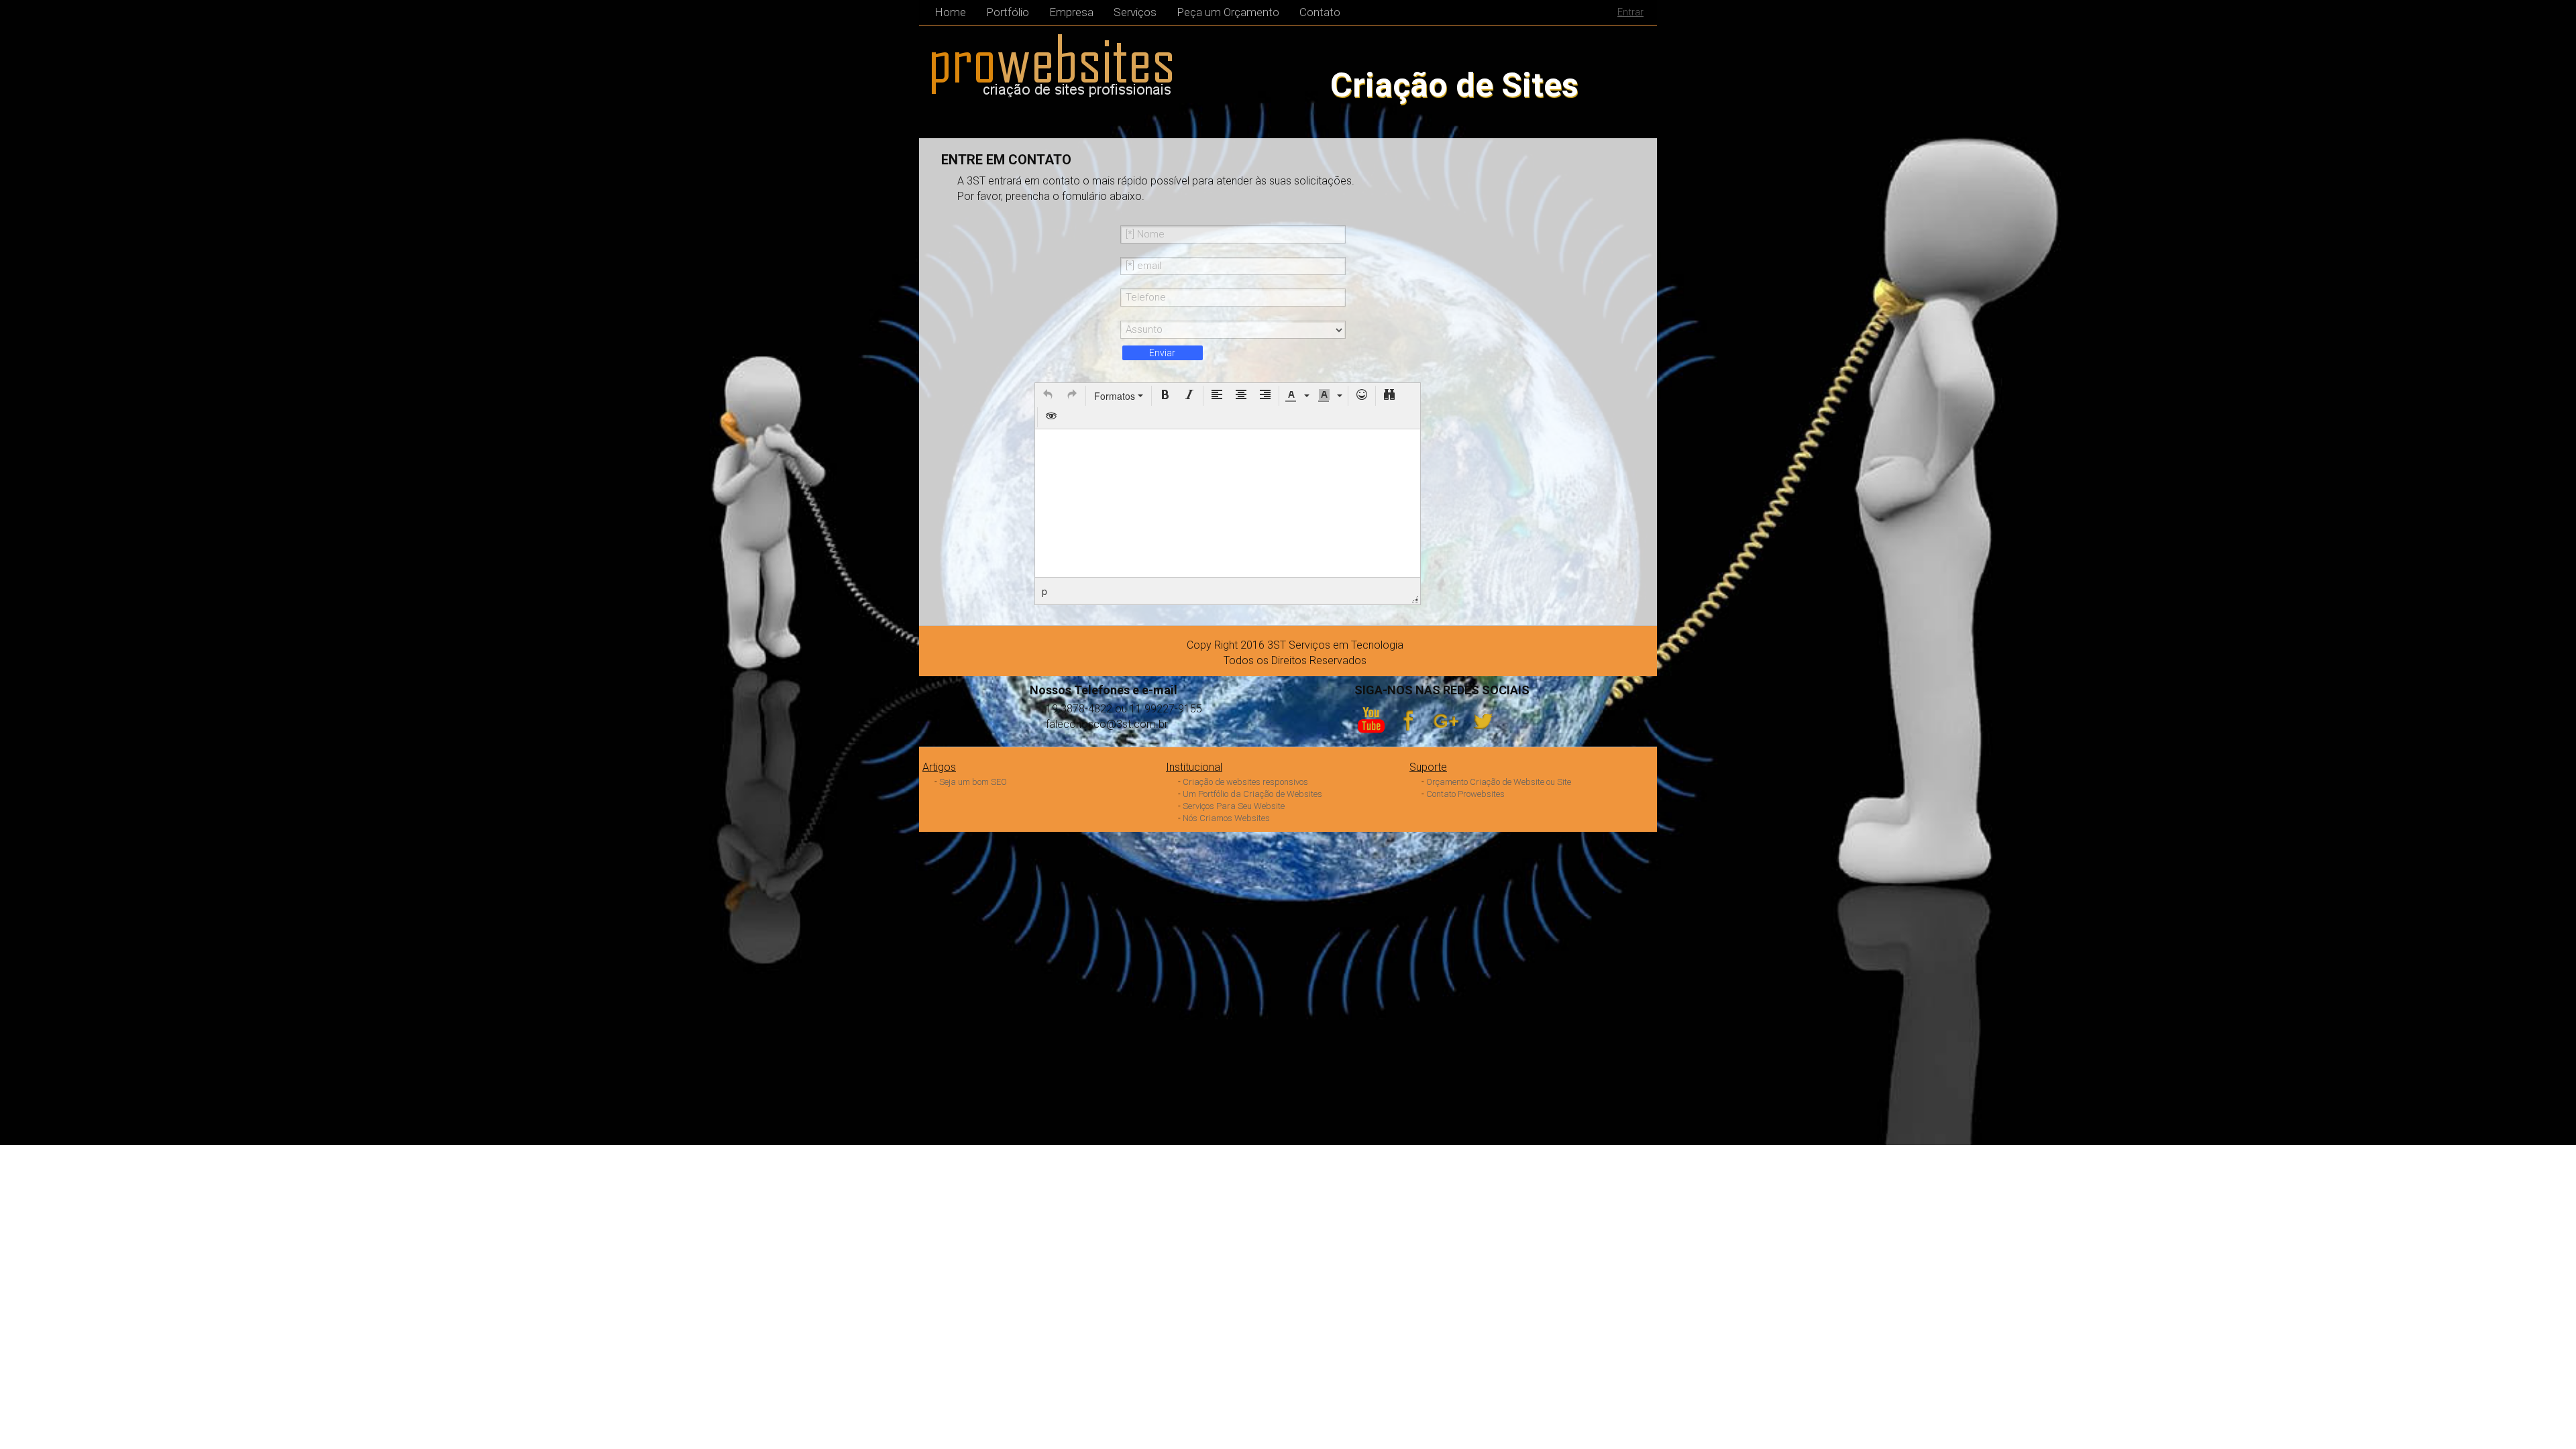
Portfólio (1008, 12)
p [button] (1044, 591)
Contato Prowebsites (1465, 794)
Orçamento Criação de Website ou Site (1499, 782)
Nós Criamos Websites (1226, 818)
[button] (1048, 396)
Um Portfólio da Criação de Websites (1252, 794)
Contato (1320, 12)
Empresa (1071, 12)
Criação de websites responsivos (1245, 782)
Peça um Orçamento (1228, 12)
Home (950, 12)
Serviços (1135, 12)
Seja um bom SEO (973, 782)
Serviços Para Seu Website (1234, 806)
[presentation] (1048, 396)
